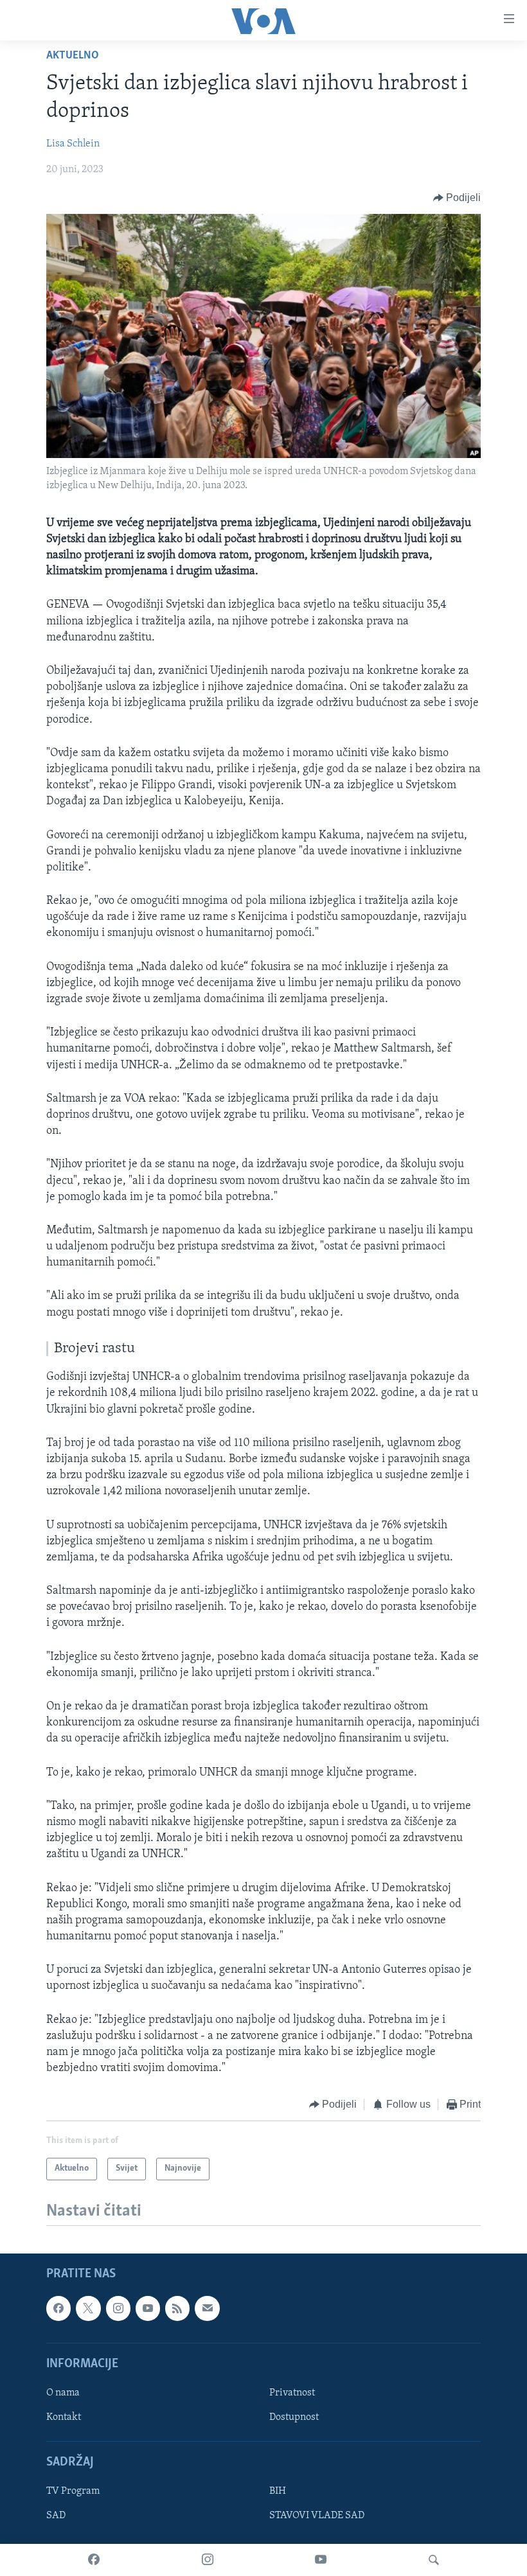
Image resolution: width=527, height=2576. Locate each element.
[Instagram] (208, 2560)
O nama (63, 2393)
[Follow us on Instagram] (118, 2308)
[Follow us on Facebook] (58, 2308)
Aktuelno (73, 56)
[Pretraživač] (434, 2560)
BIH (278, 2491)
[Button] (457, 198)
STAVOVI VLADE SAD (317, 2516)
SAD (56, 2516)
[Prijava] (207, 2308)
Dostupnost (294, 2417)
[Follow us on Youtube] (148, 2308)
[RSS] (177, 2308)
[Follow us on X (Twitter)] (88, 2308)
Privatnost (292, 2393)
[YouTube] (321, 2560)
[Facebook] (94, 2560)
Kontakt (64, 2417)
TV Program (73, 2491)
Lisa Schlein (73, 144)
